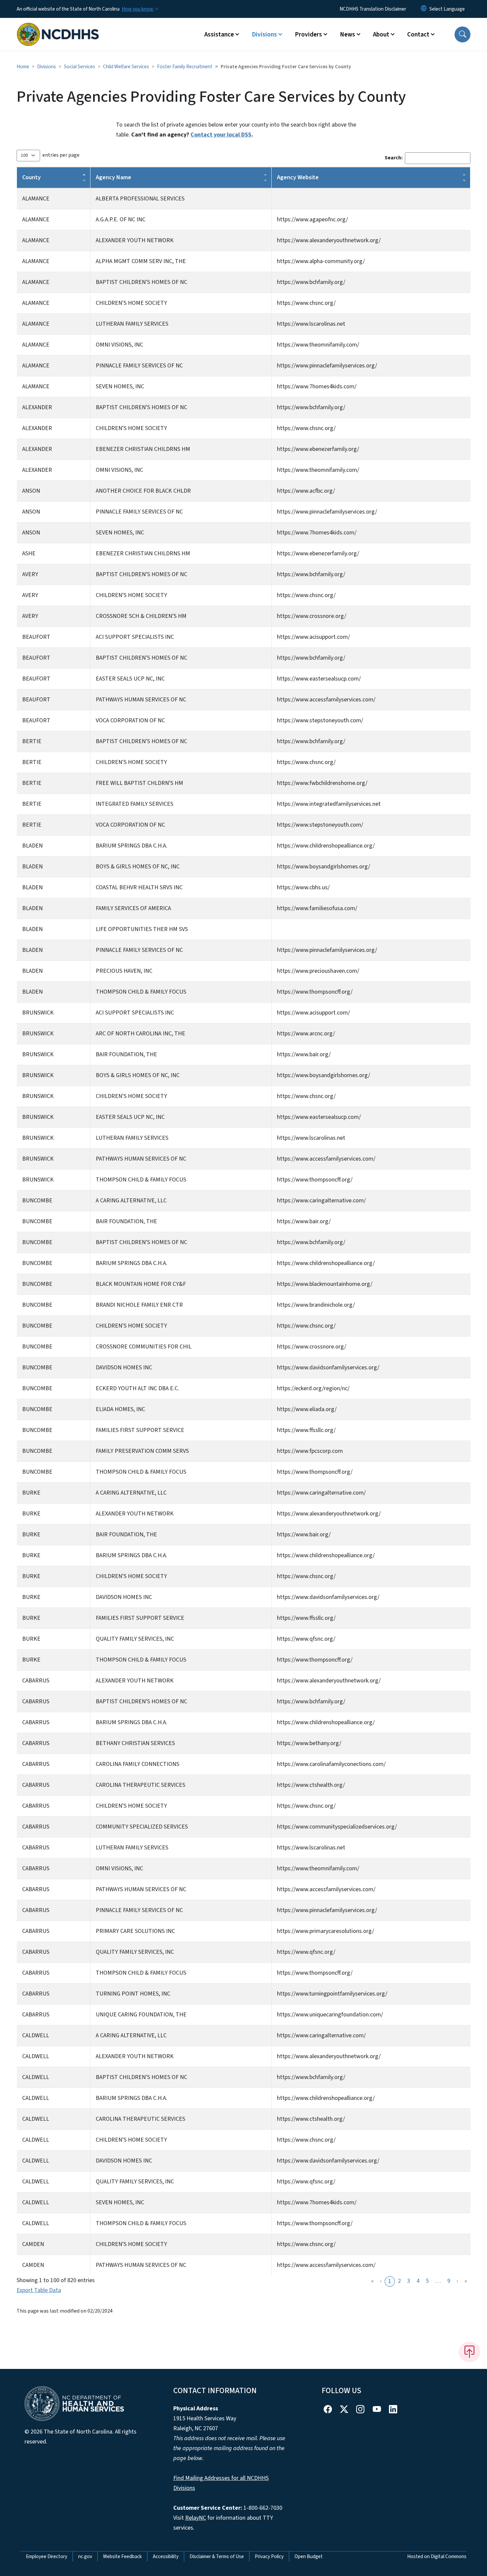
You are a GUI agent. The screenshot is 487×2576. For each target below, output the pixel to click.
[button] (462, 34)
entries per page (61, 155)
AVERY (30, 574)
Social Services (80, 67)
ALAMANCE (36, 199)
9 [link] (449, 2281)
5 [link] (427, 2281)
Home (23, 67)
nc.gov (85, 2556)
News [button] (348, 34)
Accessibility (166, 2556)
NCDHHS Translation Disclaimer (373, 9)
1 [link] (390, 2281)
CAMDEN (33, 2244)
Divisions (47, 67)
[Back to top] (469, 2352)
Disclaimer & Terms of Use (217, 2556)
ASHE (29, 553)
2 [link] (399, 2281)
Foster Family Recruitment (185, 67)
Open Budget (309, 2556)
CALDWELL (36, 2035)
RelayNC (196, 2518)
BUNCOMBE (37, 1201)
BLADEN (32, 846)
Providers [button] (308, 34)
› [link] (457, 2281)
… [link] (438, 2281)
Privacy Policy (269, 2556)
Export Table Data (39, 2290)
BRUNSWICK (38, 1013)
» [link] (466, 2281)
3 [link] (409, 2281)
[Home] (58, 27)
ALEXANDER (37, 407)
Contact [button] (418, 34)
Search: (394, 158)
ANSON (31, 491)
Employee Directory (47, 2556)
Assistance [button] (219, 34)
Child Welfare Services (126, 67)
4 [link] (418, 2281)
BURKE (31, 1493)
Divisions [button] (264, 34)
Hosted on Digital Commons (437, 2556)
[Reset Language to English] (424, 9)
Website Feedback (122, 2556)
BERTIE (32, 741)
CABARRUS (36, 1681)
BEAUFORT (36, 637)
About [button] (381, 34)
